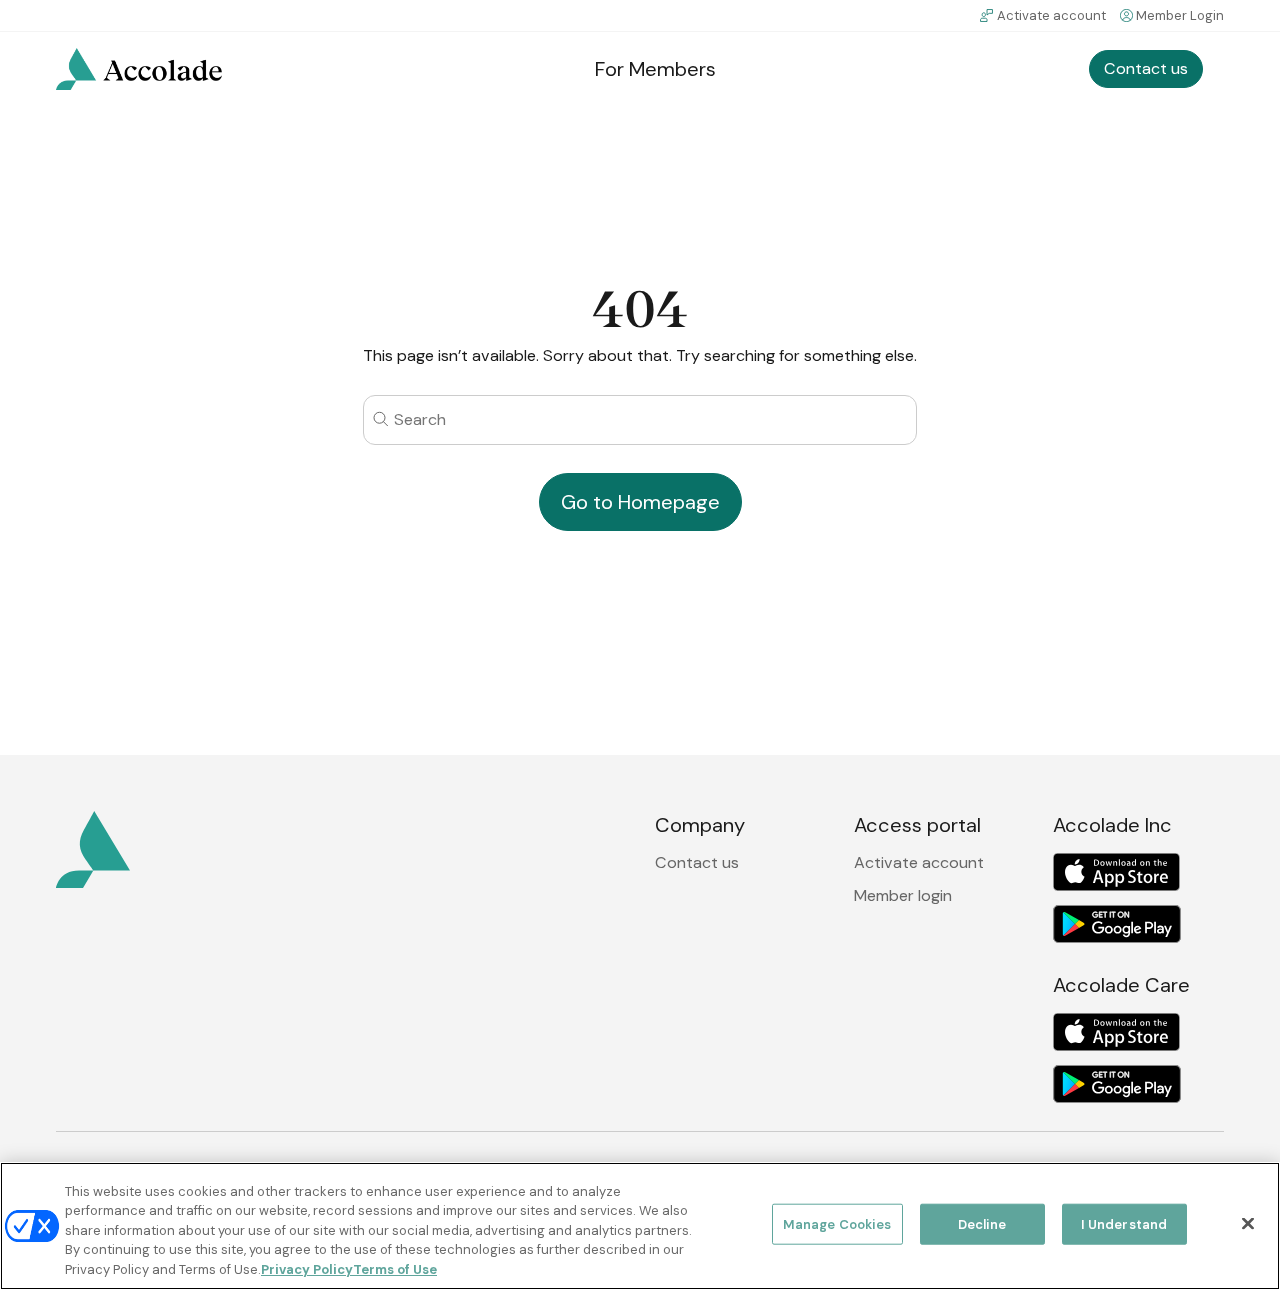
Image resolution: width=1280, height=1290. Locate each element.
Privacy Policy (307, 1269)
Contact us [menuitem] (1146, 68)
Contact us (697, 862)
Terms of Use (395, 1269)
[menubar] (640, 69)
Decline (982, 1224)
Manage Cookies (837, 1224)
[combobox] (640, 419)
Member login (903, 895)
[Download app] (1116, 872)
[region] (640, 1226)
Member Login (1180, 15)
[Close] (1248, 1224)
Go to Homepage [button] (640, 502)
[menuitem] (139, 69)
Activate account (1051, 15)
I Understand (1124, 1224)
